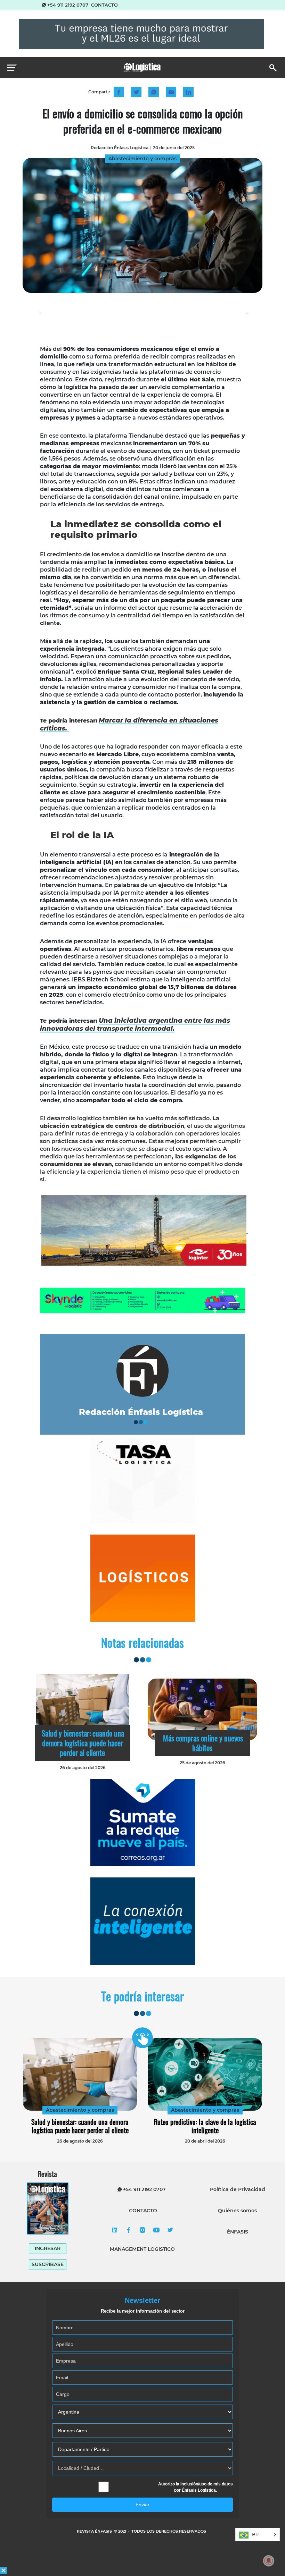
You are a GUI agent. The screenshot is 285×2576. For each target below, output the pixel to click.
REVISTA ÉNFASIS (95, 2531)
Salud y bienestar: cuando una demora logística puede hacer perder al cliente (83, 1743)
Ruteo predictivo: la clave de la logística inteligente (205, 2126)
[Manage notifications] (269, 2561)
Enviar (142, 2505)
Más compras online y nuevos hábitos (203, 1743)
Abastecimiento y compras (80, 2110)
